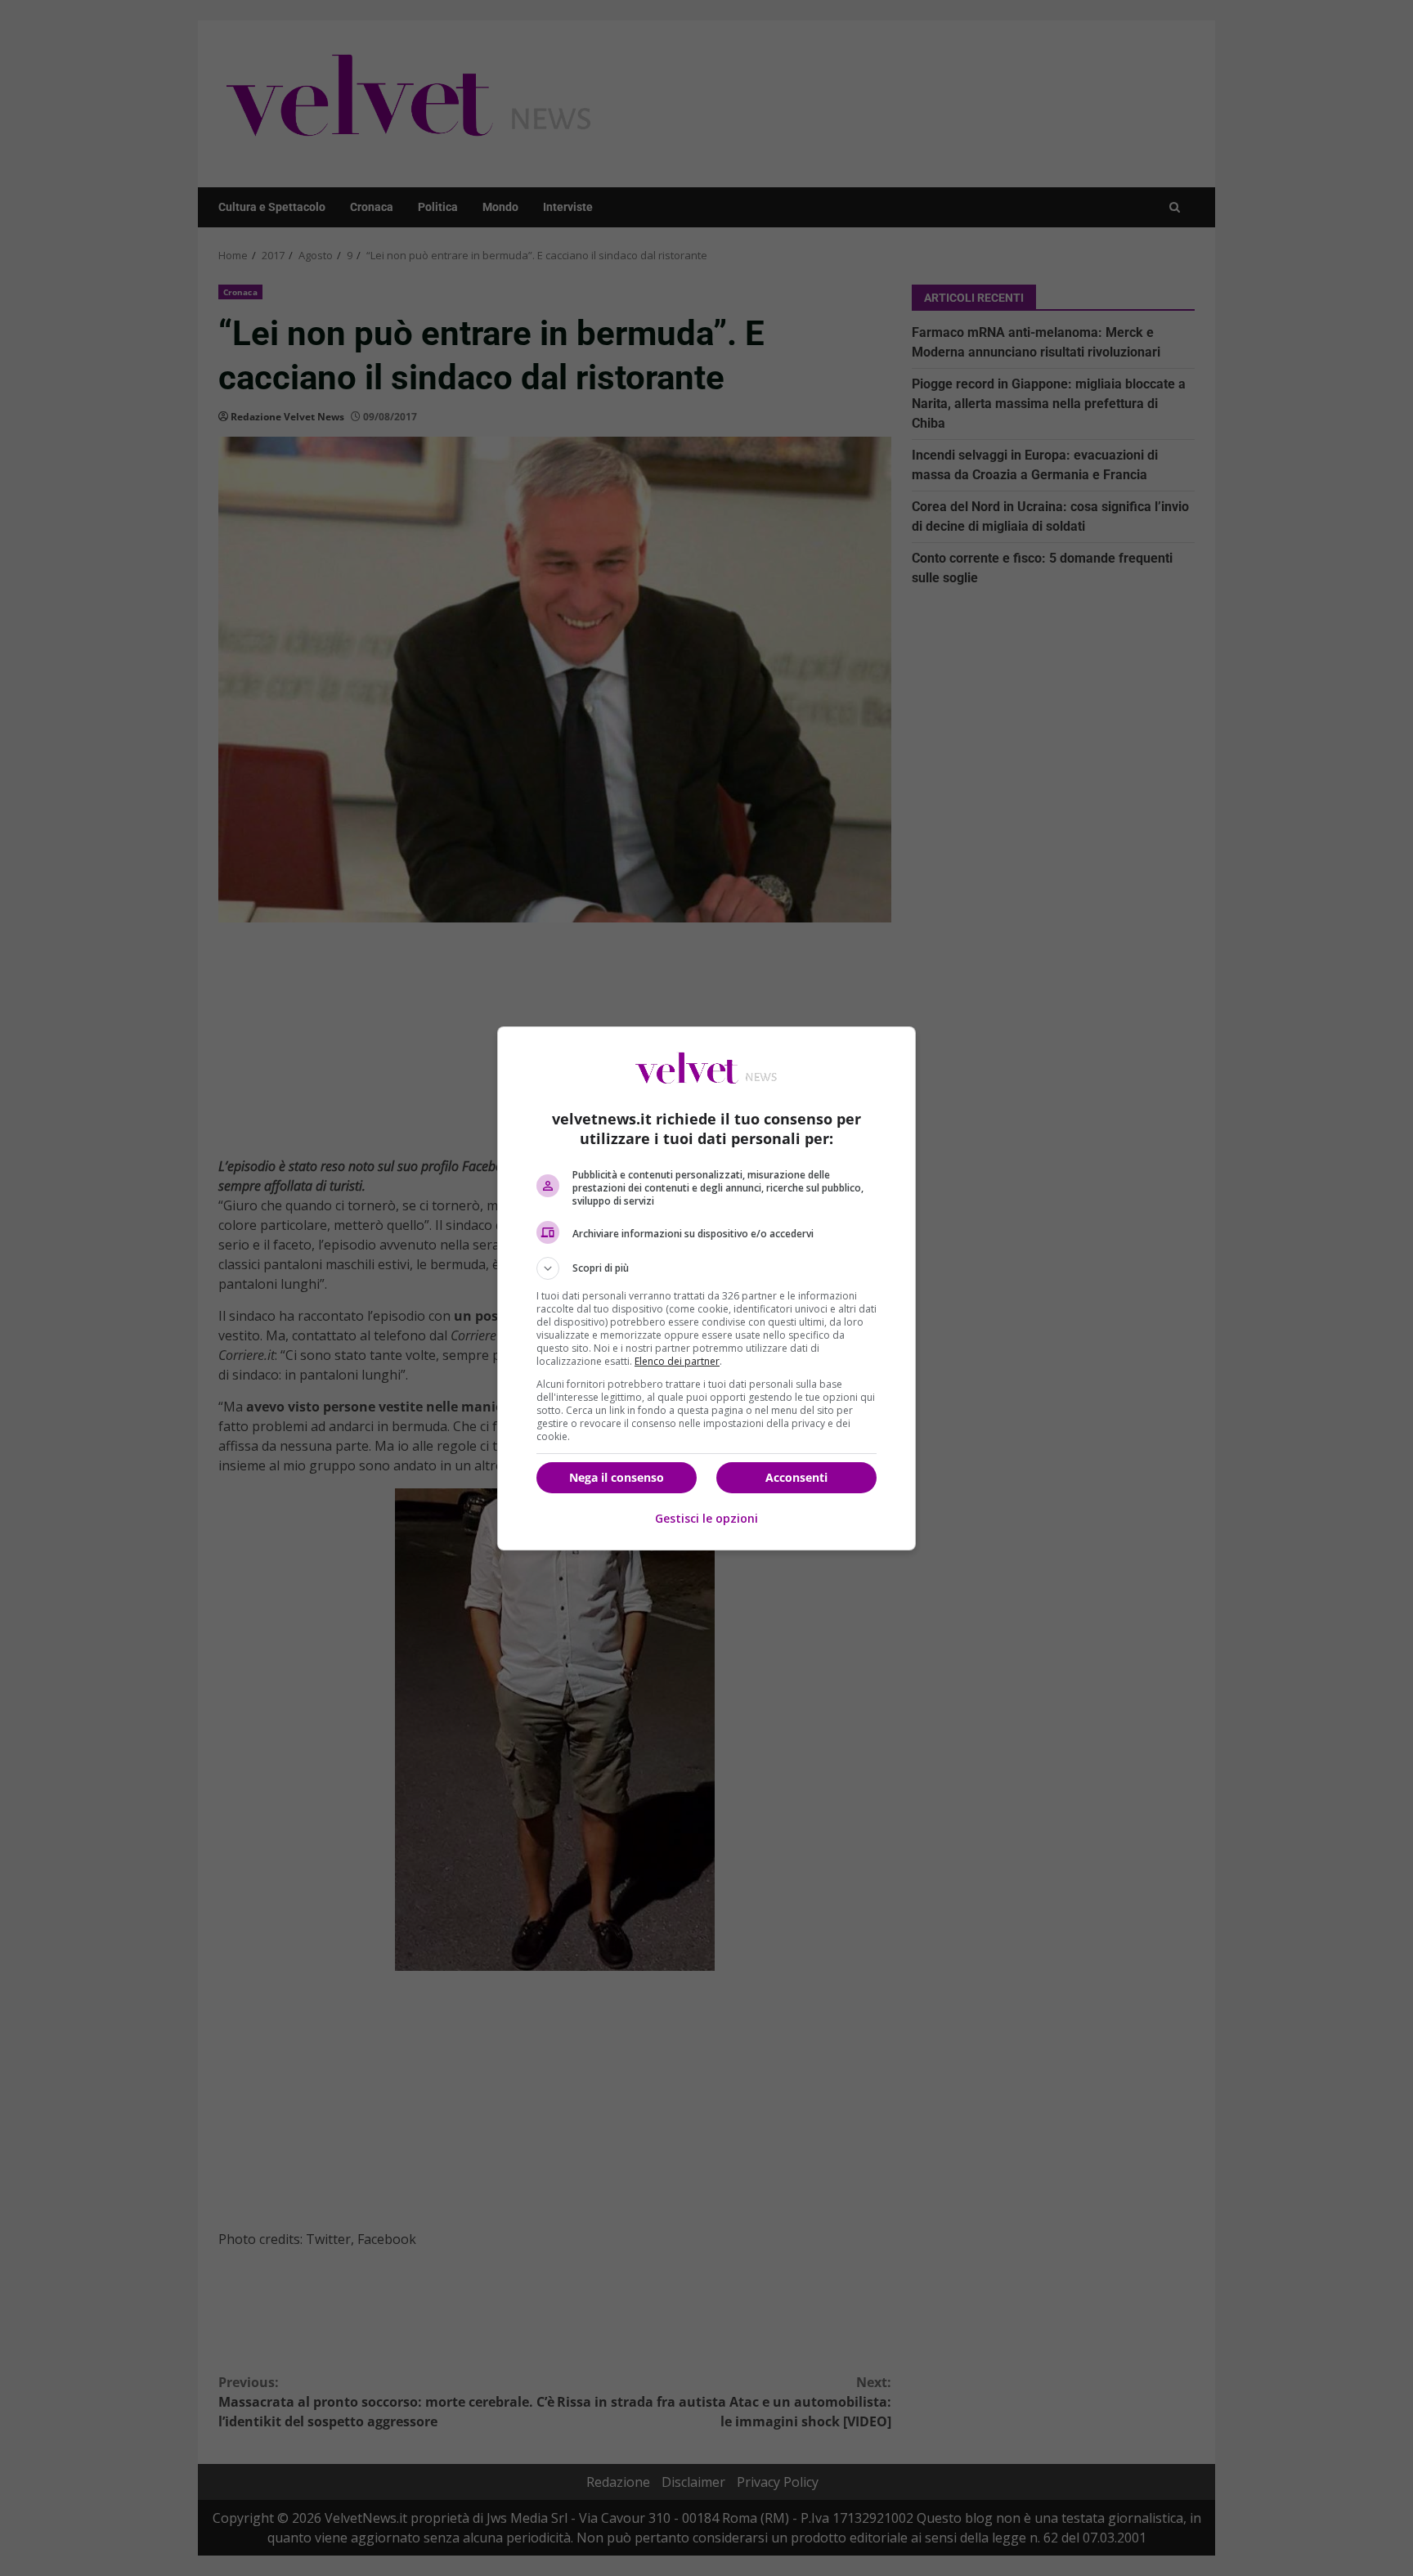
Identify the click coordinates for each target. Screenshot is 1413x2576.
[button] (706, 1268)
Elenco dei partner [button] (677, 1361)
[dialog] (706, 1288)
